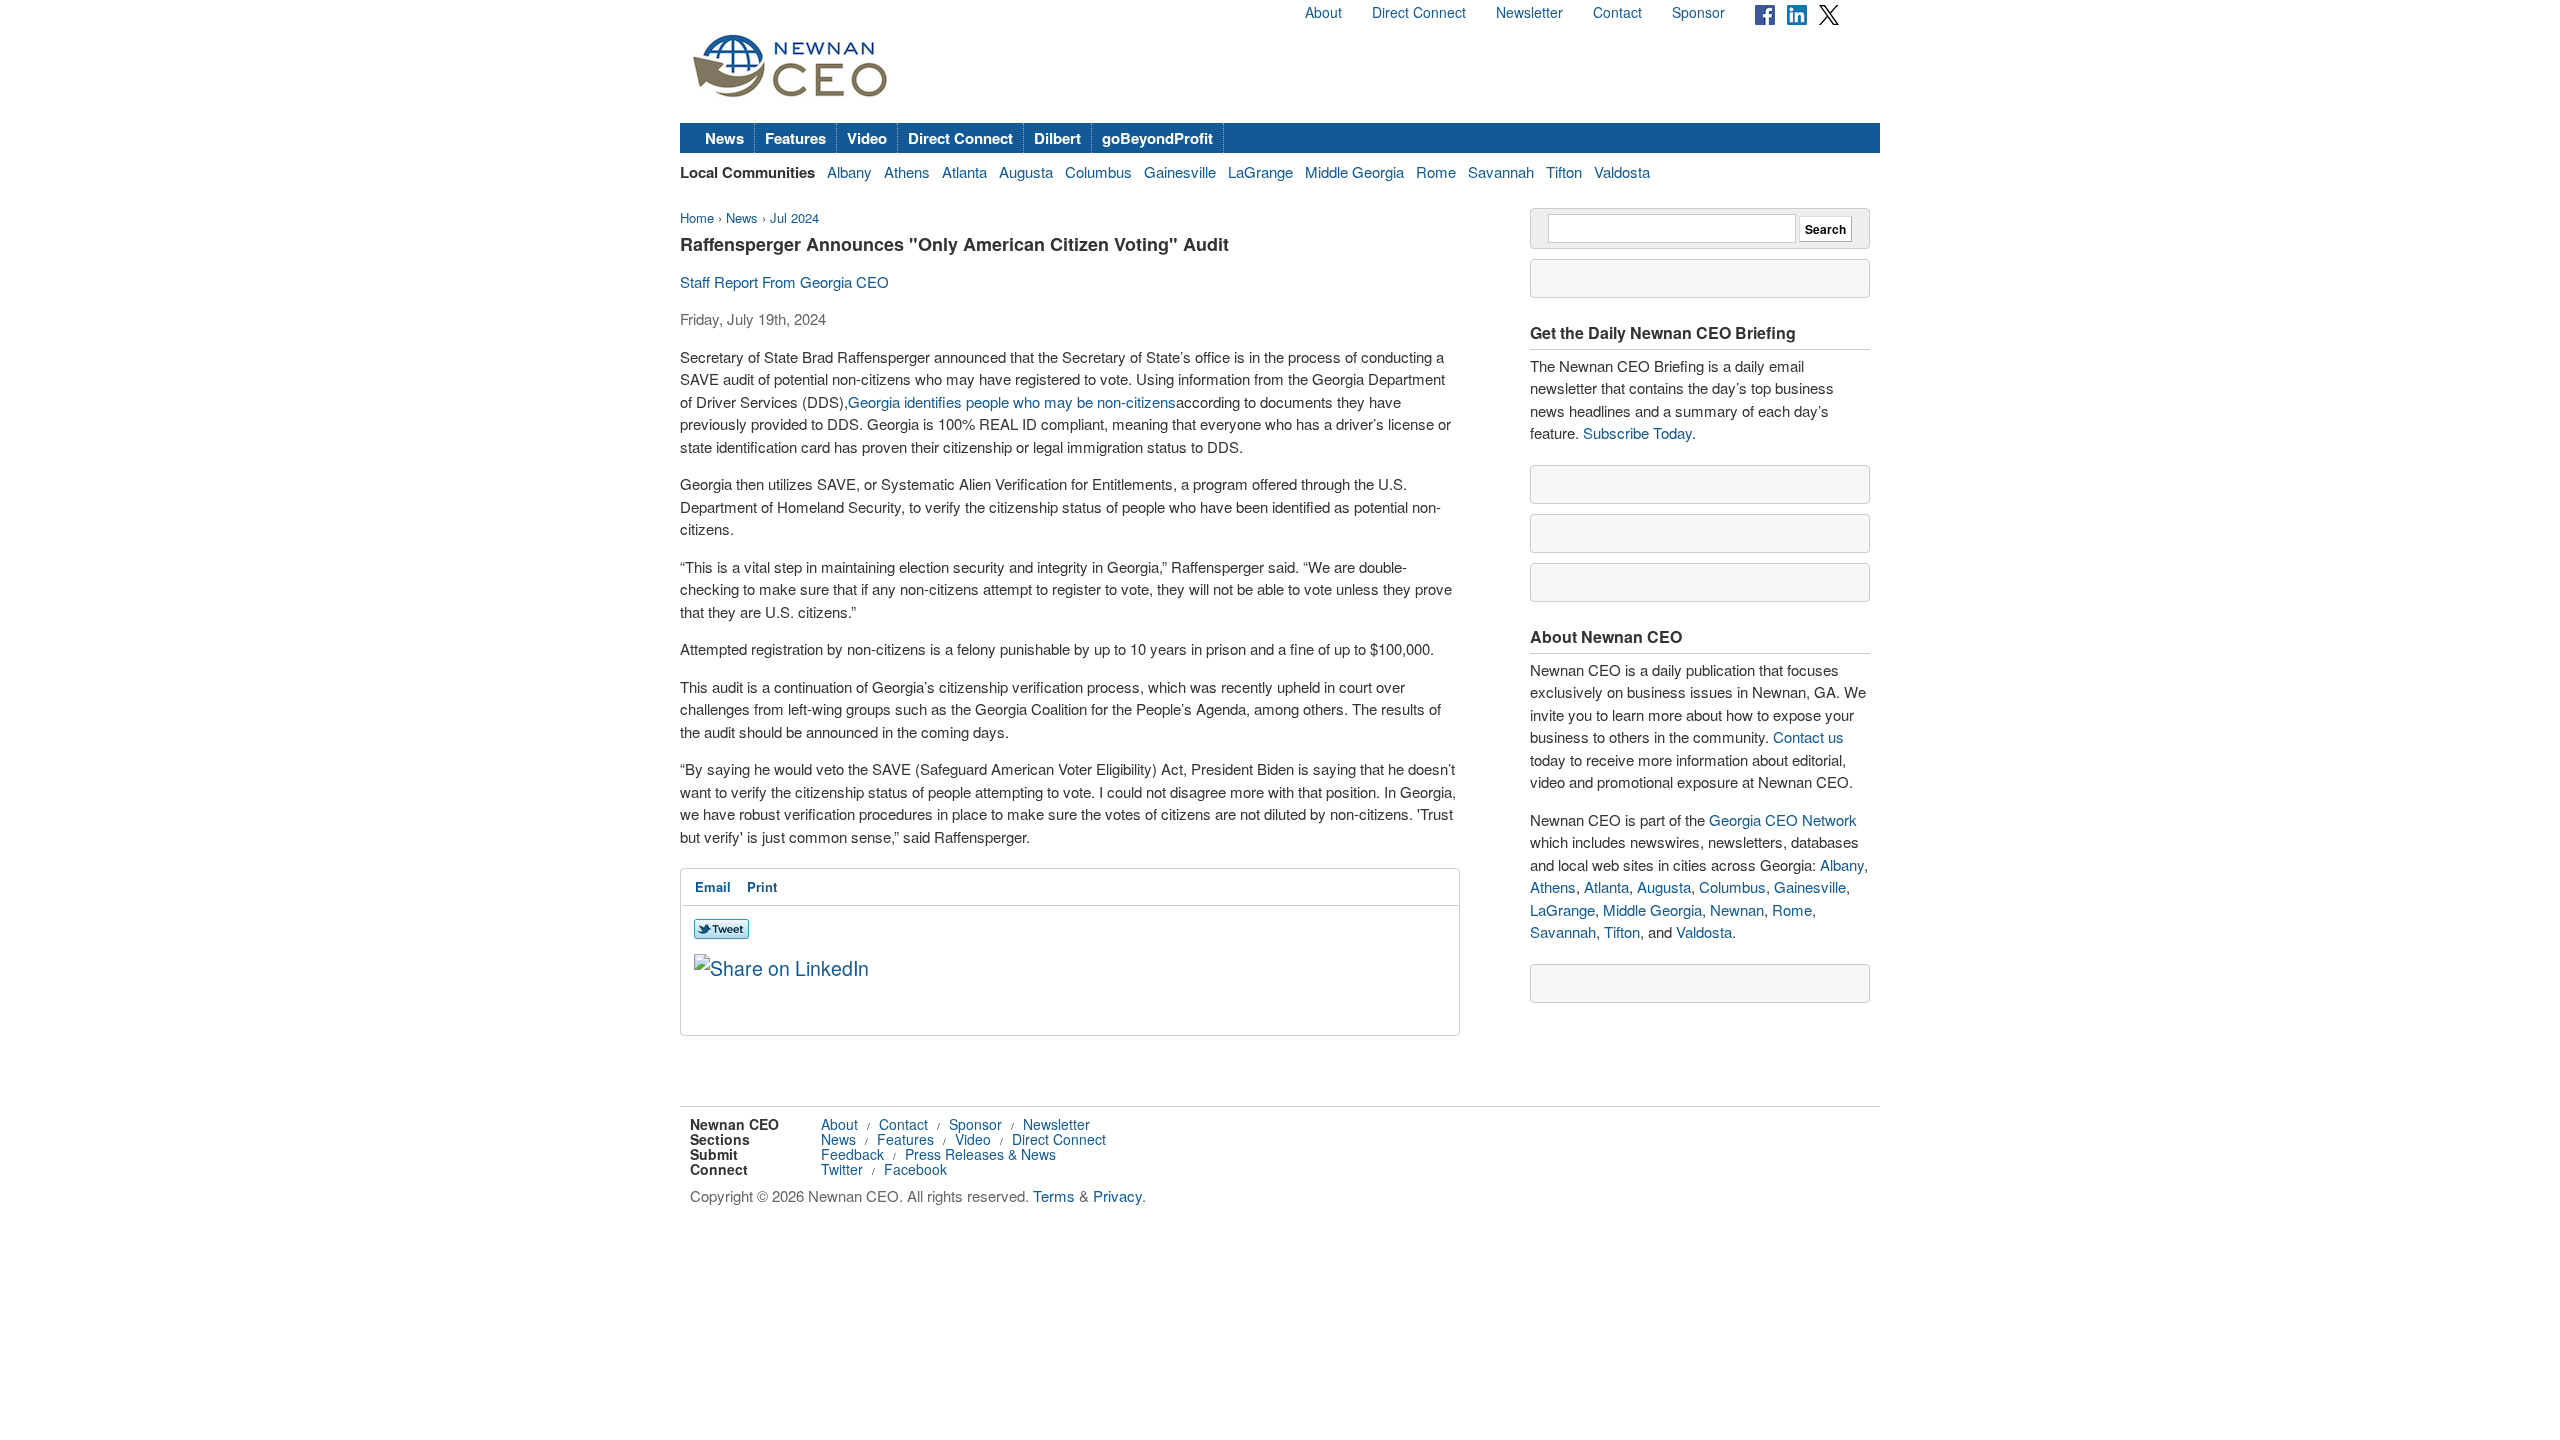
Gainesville (1180, 171)
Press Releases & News (980, 1154)
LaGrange (1260, 171)
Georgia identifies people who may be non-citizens (1012, 401)
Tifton (1564, 171)
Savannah (1501, 171)
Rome (1436, 171)
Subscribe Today (1637, 432)
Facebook (915, 1169)
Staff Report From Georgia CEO (784, 281)
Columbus (1098, 171)
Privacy (1117, 1195)
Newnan (1737, 909)
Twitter (842, 1169)
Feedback (852, 1154)
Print (762, 886)
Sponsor (1698, 12)
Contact (1617, 12)
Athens (907, 171)
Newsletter (1529, 12)
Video (867, 138)
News (724, 138)
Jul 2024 (794, 217)
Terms (1054, 1195)
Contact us (1808, 736)
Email (713, 886)
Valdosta (1622, 171)
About (1323, 12)
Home (697, 217)
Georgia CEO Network (1783, 819)
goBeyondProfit (1157, 138)
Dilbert (1057, 138)
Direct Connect (1419, 12)
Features (795, 138)
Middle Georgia (1354, 171)
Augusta (1026, 171)
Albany (849, 171)
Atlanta (964, 171)
